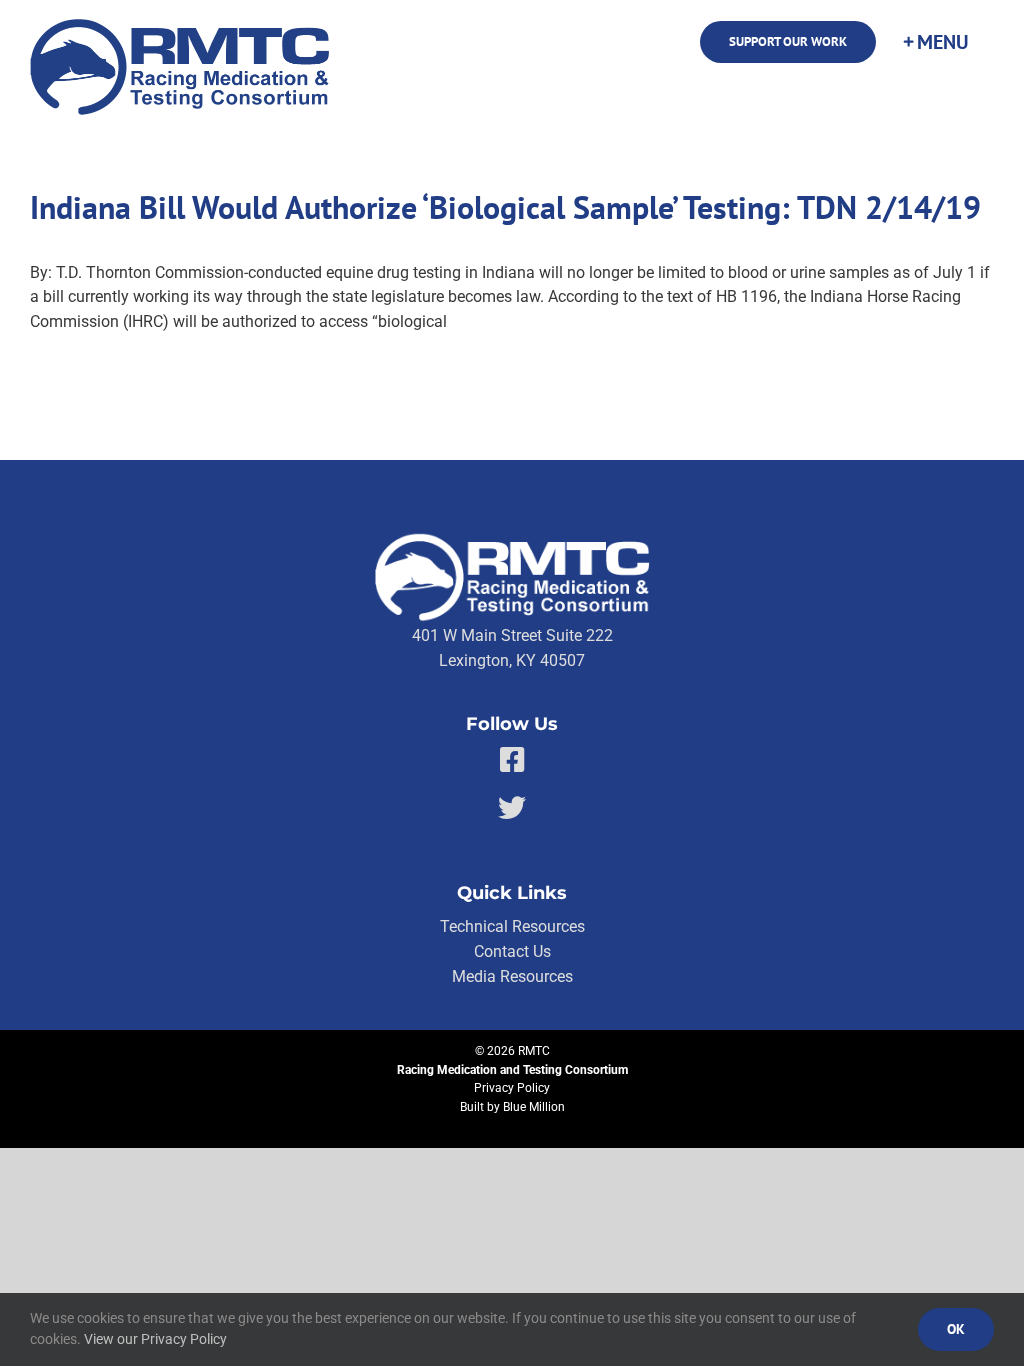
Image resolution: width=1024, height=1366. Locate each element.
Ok (956, 1329)
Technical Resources (512, 926)
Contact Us (512, 951)
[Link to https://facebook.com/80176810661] (512, 760)
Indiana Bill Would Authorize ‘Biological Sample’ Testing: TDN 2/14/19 (505, 207)
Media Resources (512, 976)
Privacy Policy (512, 1088)
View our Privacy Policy (155, 1339)
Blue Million (534, 1107)
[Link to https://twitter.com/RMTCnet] (512, 808)
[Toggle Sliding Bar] (935, 42)
